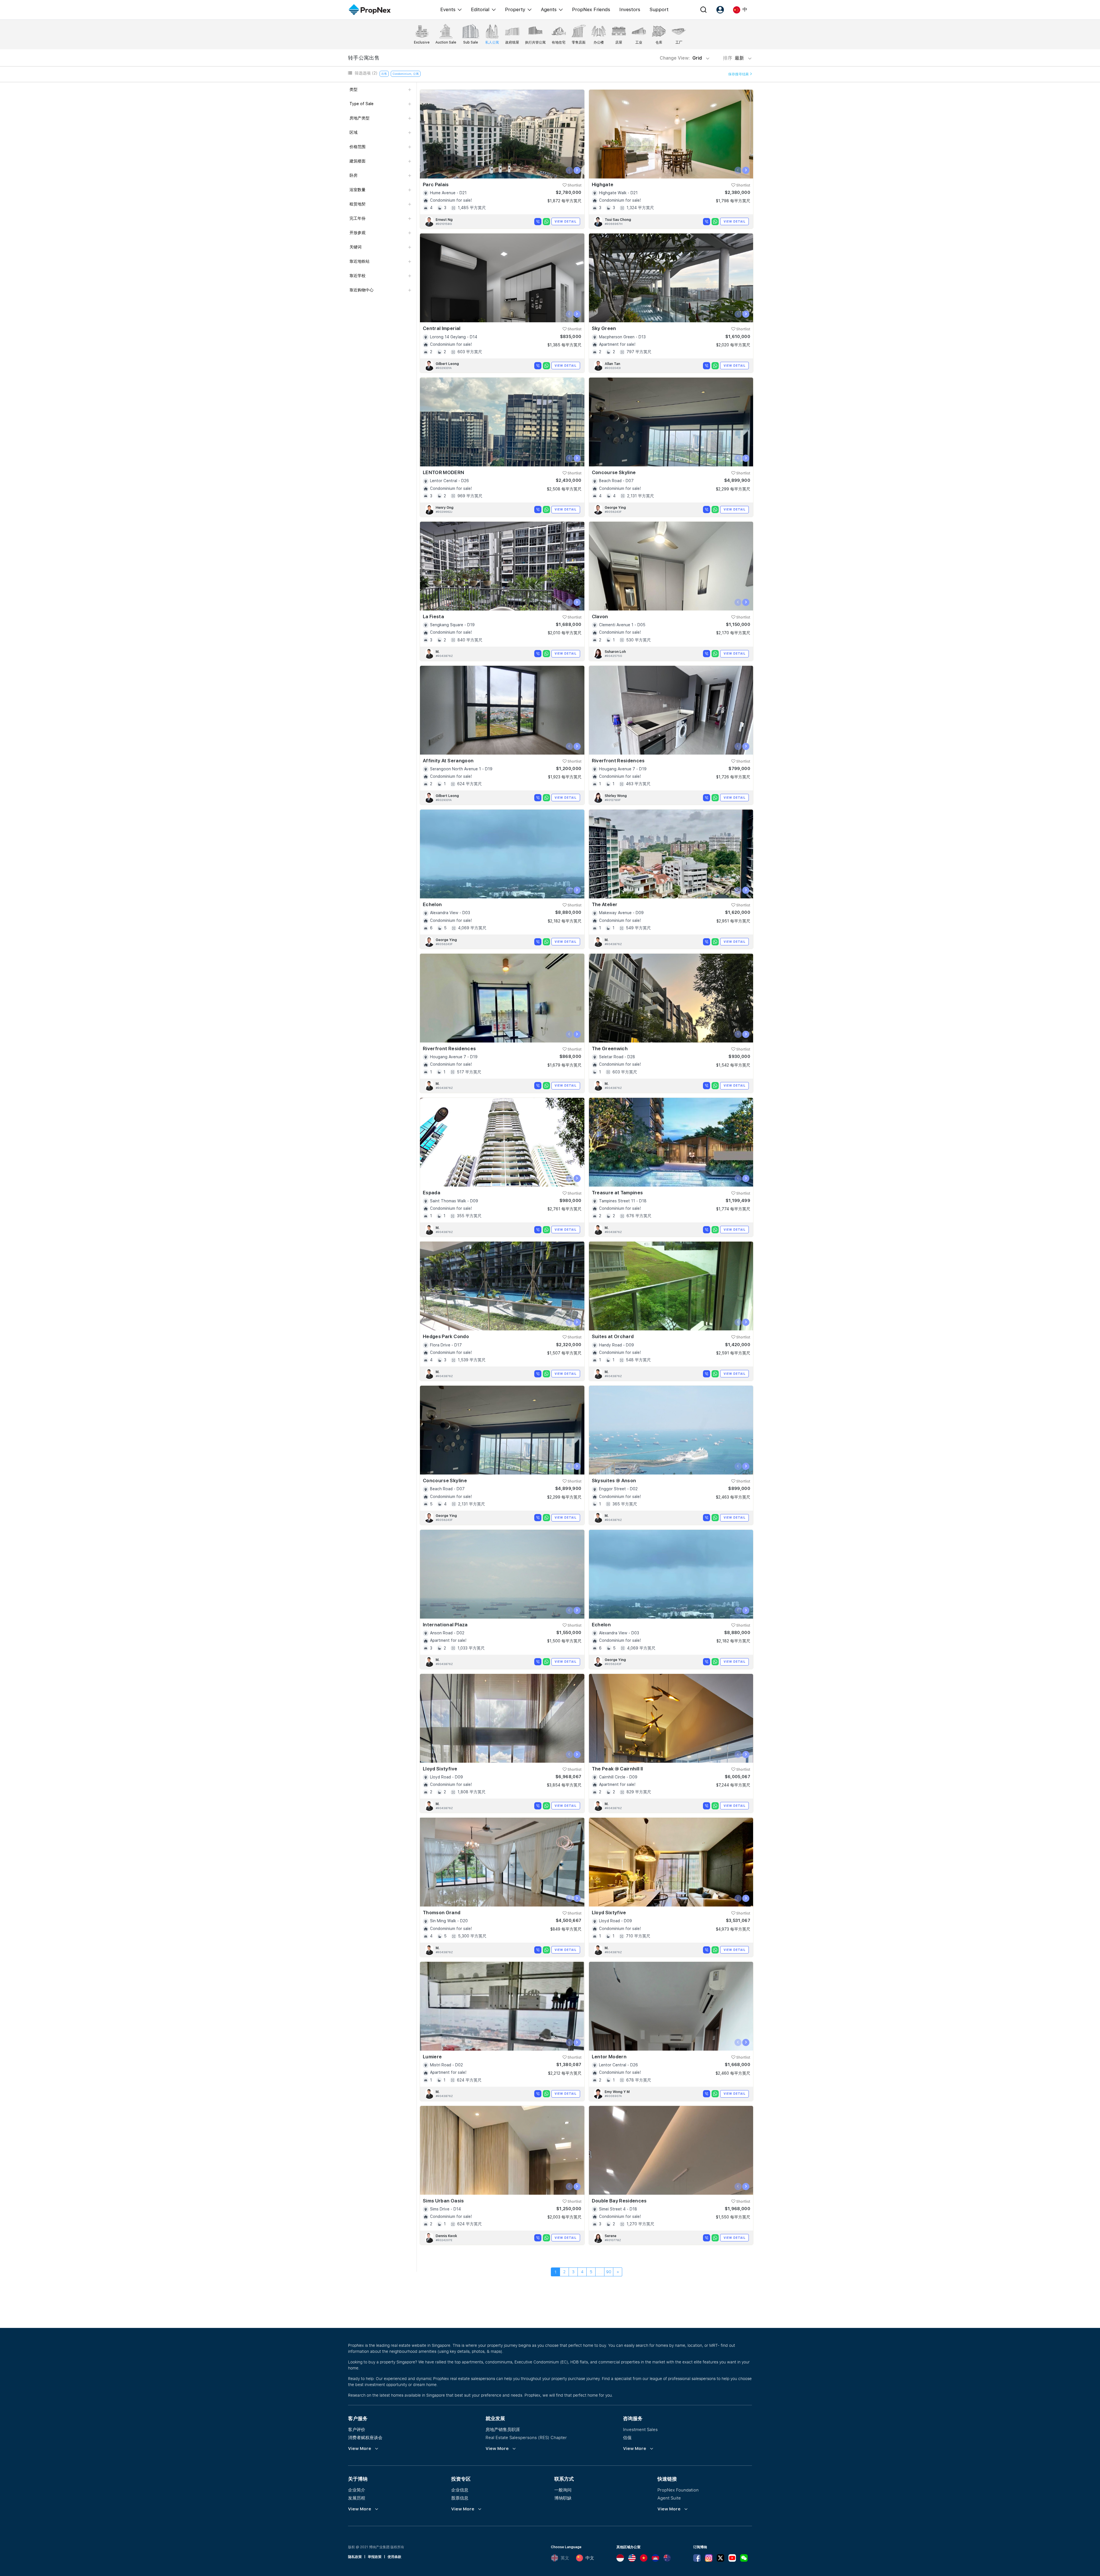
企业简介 (357, 2490)
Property (515, 9)
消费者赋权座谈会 (365, 2437)
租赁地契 (357, 204)
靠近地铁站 (360, 261)
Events (448, 9)
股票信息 (460, 2498)
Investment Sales (640, 2429)
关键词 (355, 247)
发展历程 (357, 2498)
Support (659, 9)
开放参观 (357, 233)
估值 (627, 2437)
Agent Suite (669, 2498)
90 (609, 2272)
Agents (549, 9)
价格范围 (357, 147)
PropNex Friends (591, 9)
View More (360, 2449)
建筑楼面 (357, 161)
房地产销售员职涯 (503, 2429)
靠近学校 (357, 276)
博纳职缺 (563, 2498)
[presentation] (569, 170)
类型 (353, 89)
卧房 (353, 175)
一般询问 (563, 2490)
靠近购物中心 (362, 290)
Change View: (681, 58)
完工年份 (357, 218)
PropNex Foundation (678, 2490)
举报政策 (375, 2557)
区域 (353, 132)
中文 (590, 2558)
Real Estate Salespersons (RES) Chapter (526, 2437)
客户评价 (357, 2429)
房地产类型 (360, 118)
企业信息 (460, 2490)
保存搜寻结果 (739, 74)
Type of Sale (362, 104)
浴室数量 (357, 190)
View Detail (566, 221)
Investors (630, 9)
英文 (565, 2558)
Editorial (480, 9)
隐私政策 (355, 2557)
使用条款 (394, 2557)
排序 (734, 58)
